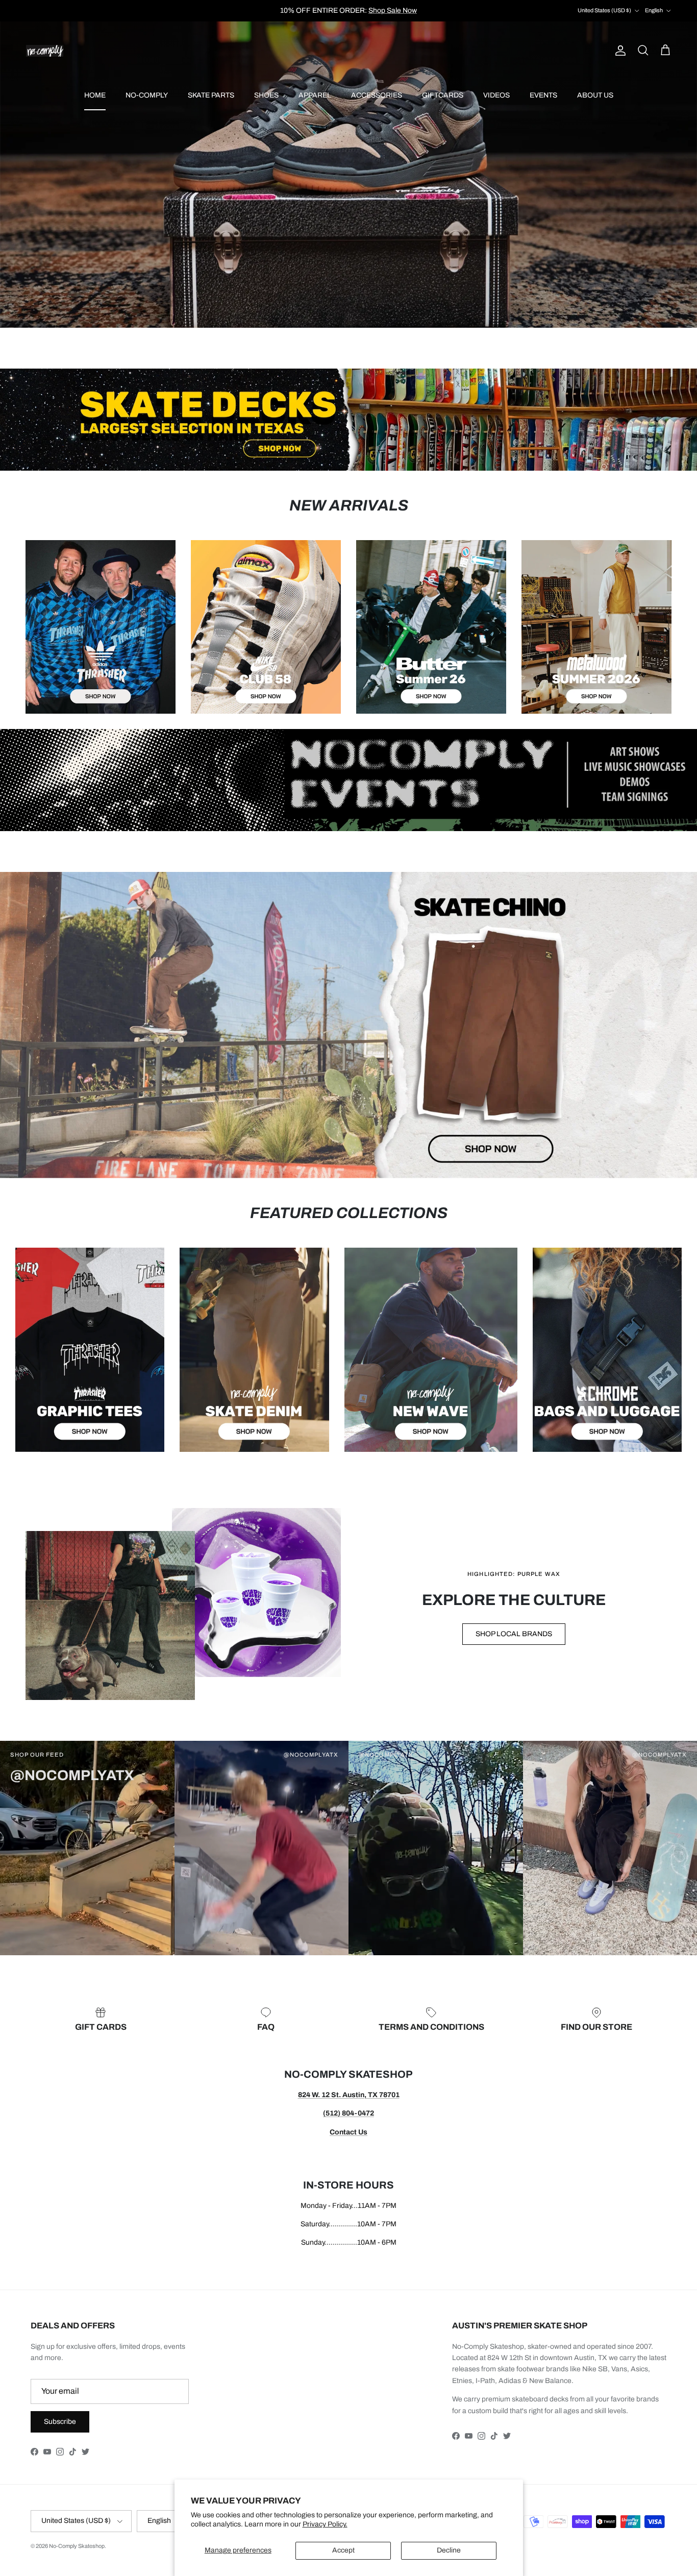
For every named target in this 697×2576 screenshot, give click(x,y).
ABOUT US (595, 95)
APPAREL (315, 95)
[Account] (618, 51)
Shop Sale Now (393, 10)
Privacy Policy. (325, 2524)
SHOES (266, 95)
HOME (95, 95)
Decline (449, 2550)
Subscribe (60, 2422)
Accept (343, 2550)
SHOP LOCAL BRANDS (514, 1634)
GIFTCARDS (443, 95)
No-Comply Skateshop (77, 2546)
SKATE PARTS (211, 95)
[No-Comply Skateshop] (45, 51)
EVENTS (543, 95)
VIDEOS (496, 95)
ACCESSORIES (377, 95)
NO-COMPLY (147, 95)
